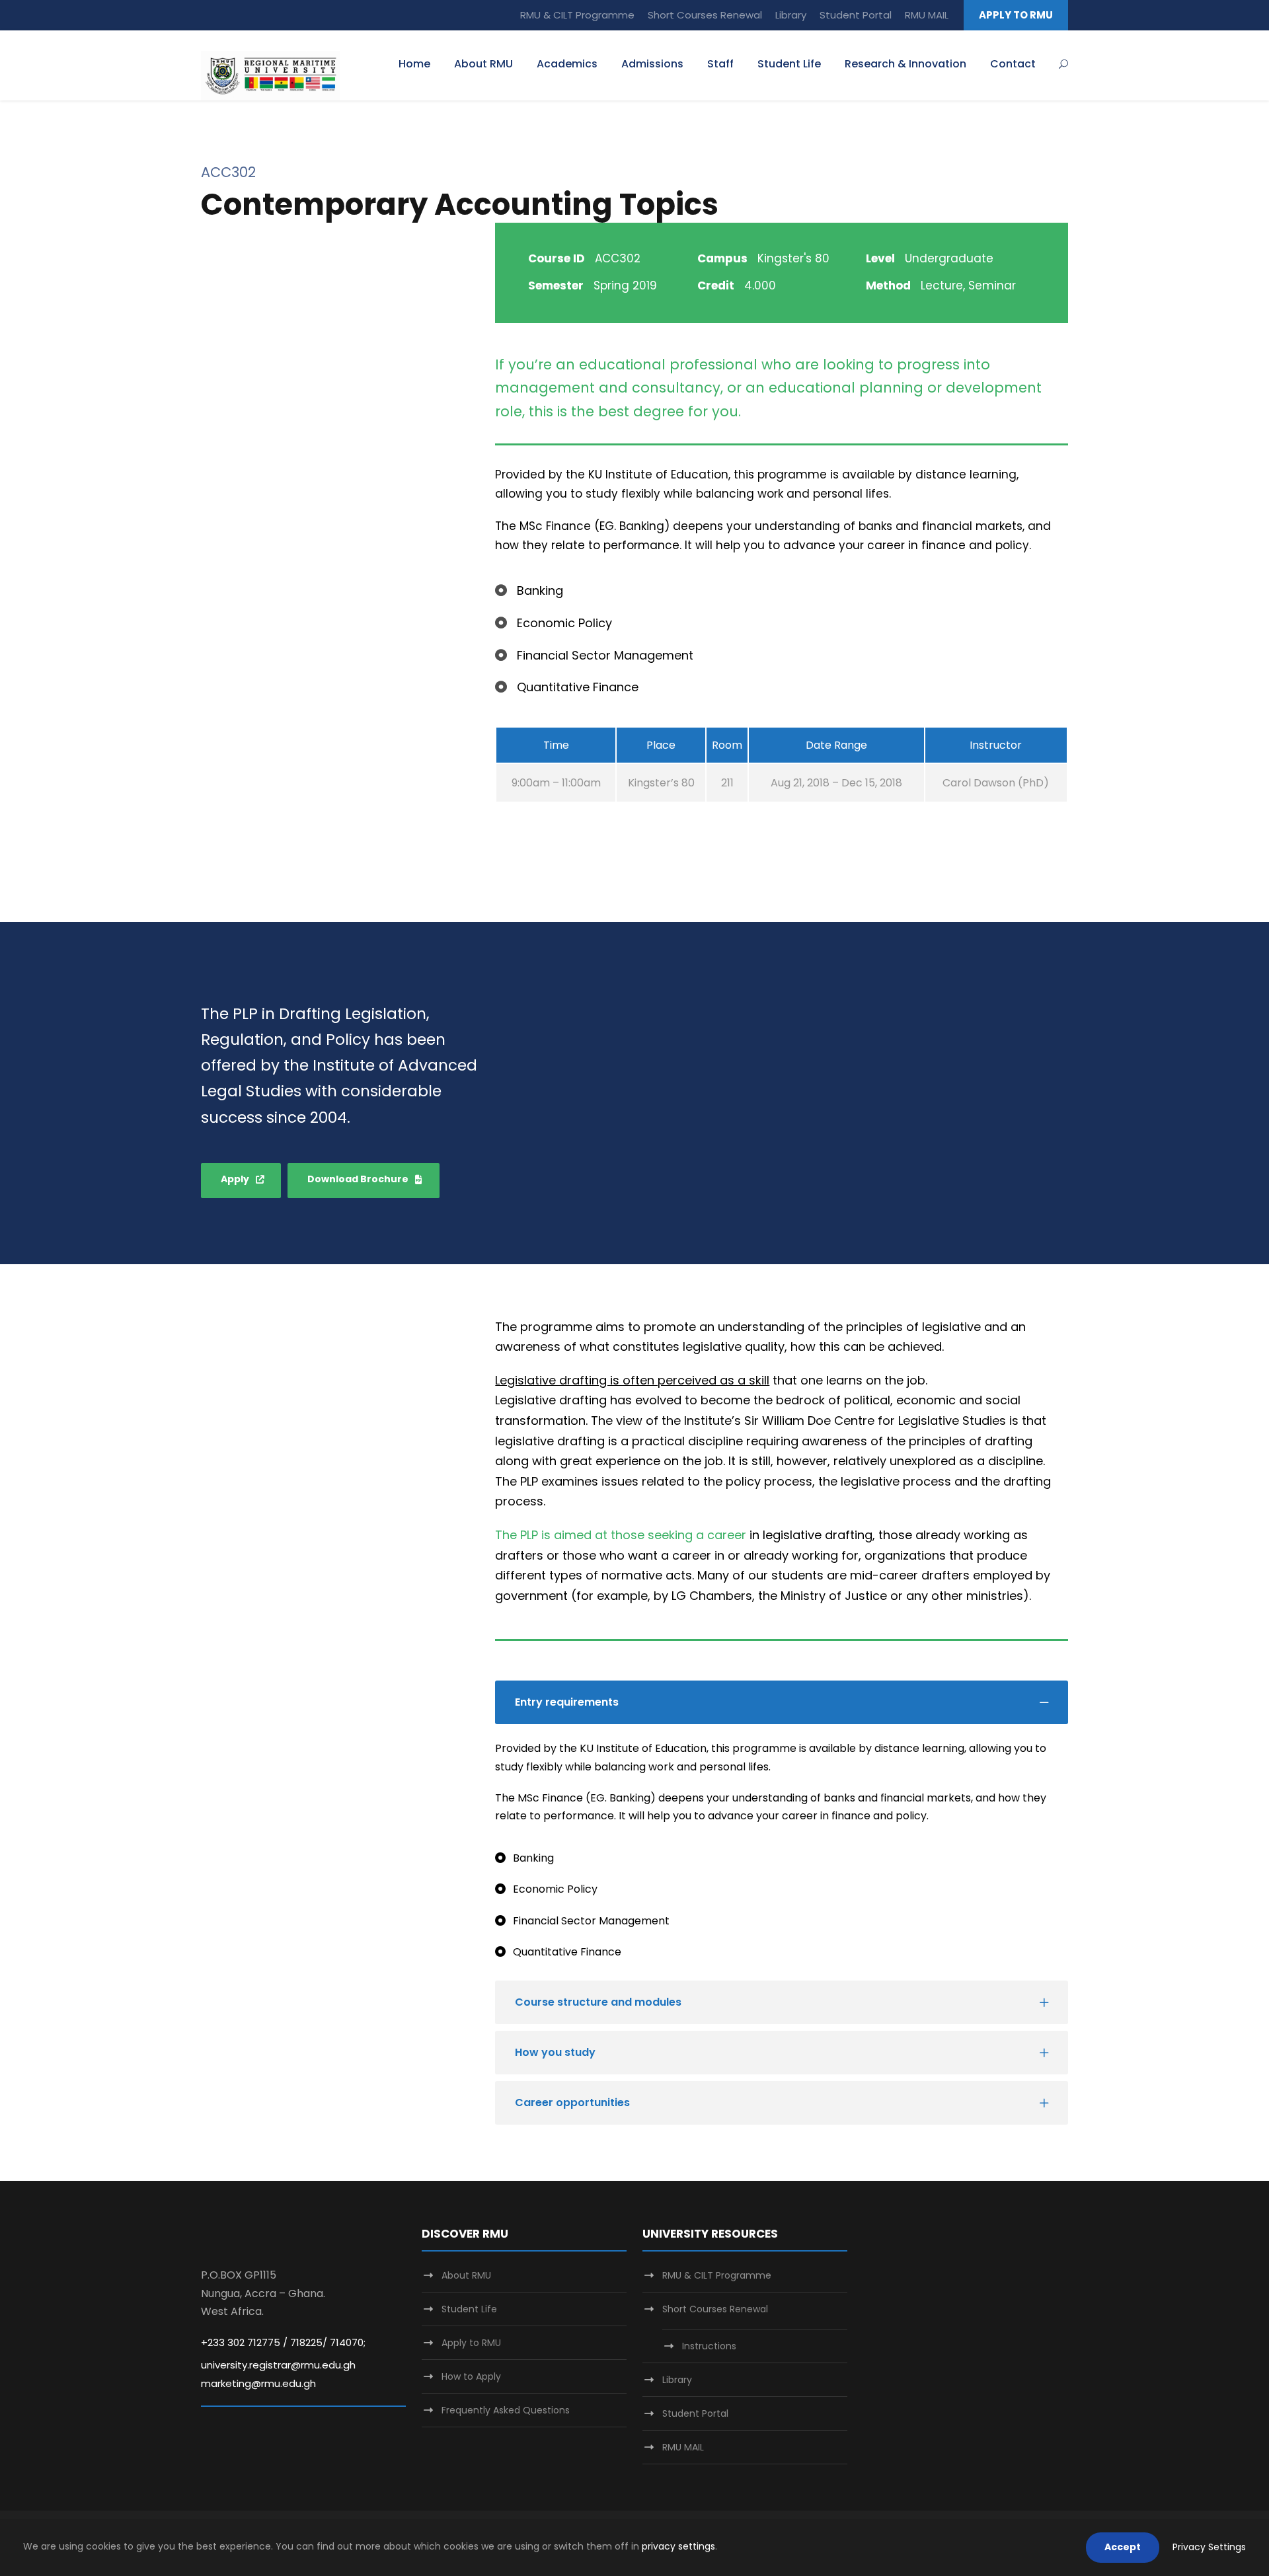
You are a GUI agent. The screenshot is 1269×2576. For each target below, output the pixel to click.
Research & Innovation (905, 64)
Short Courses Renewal (705, 15)
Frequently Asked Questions (506, 2410)
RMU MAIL (927, 15)
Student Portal (856, 15)
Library (791, 15)
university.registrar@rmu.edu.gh (278, 2365)
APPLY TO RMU (1016, 15)
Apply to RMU (471, 2343)
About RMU (483, 64)
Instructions (709, 2346)
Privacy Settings (1209, 2547)
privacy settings (678, 2546)
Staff (720, 64)
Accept (1123, 2547)
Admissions (652, 64)
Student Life (789, 64)
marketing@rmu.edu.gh (258, 2383)
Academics (567, 64)
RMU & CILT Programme (577, 15)
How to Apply (471, 2376)
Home (414, 64)
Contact (1013, 64)
